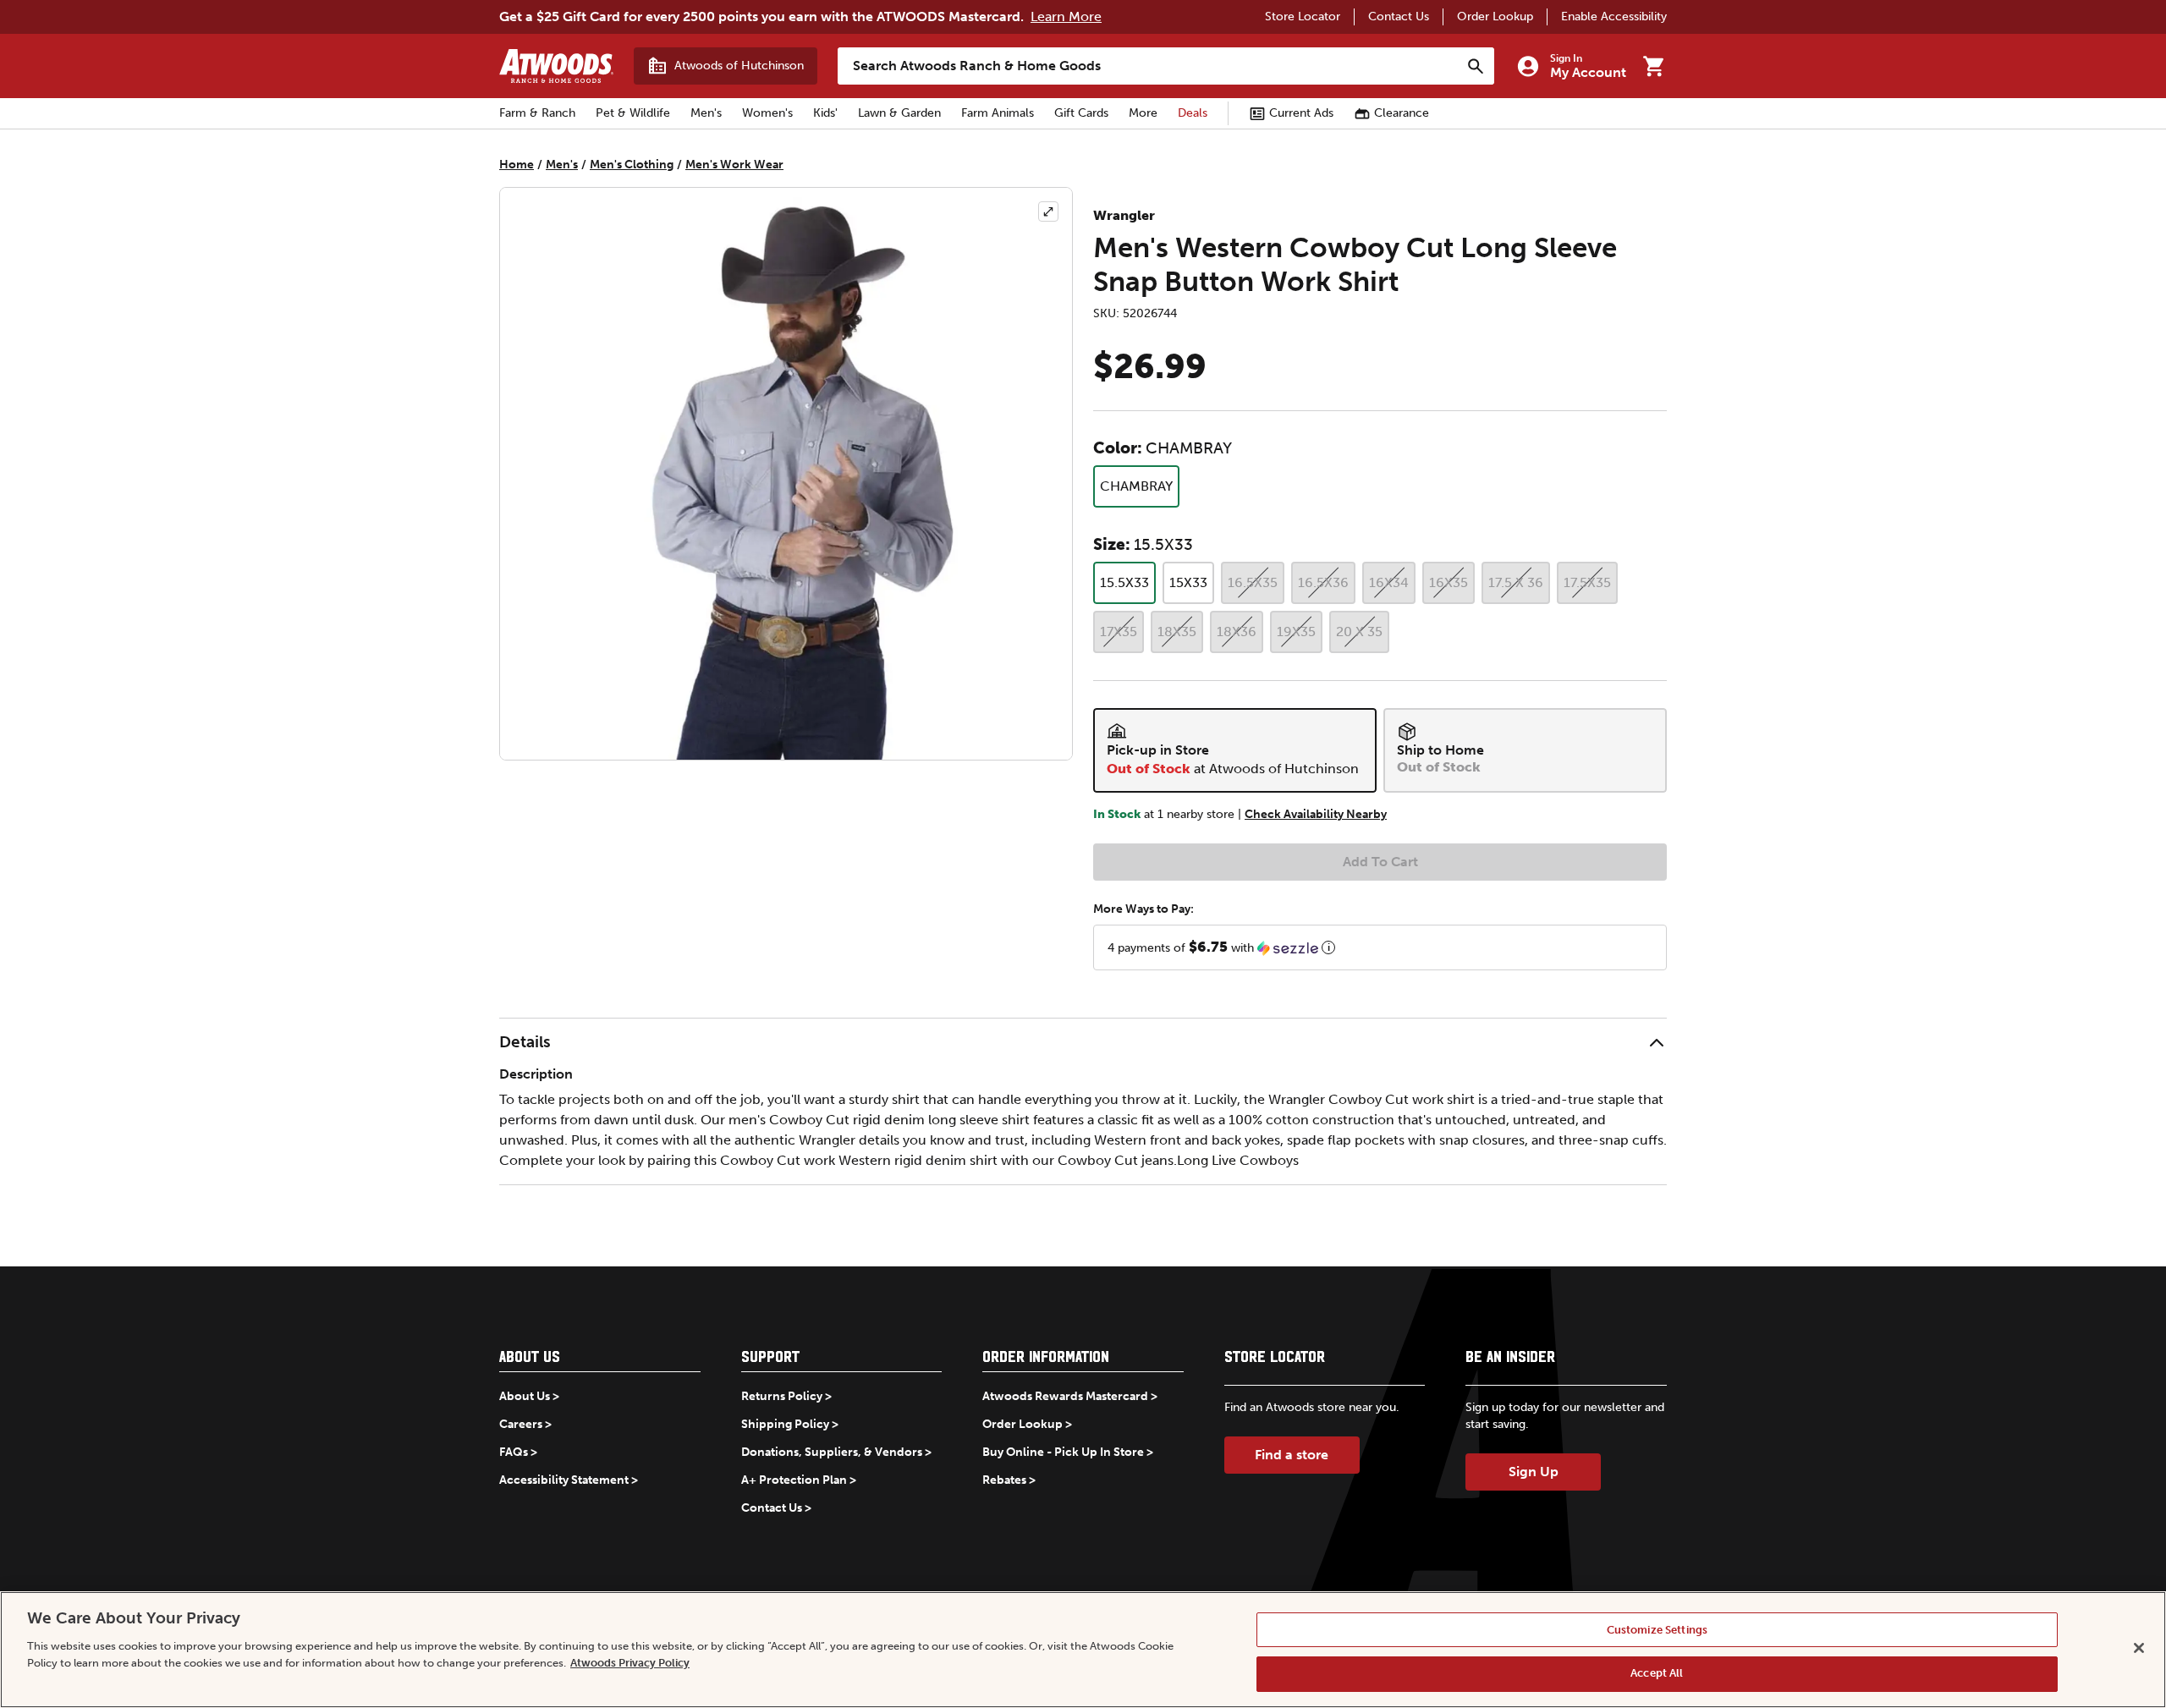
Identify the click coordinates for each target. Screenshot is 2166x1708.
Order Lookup (1495, 16)
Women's (767, 113)
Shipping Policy (785, 1424)
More (1143, 113)
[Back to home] (556, 66)
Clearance (1402, 113)
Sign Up (1534, 1472)
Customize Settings (1657, 1630)
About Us (525, 1396)
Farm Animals (998, 113)
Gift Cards (1081, 113)
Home (517, 165)
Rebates (1004, 1480)
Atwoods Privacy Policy (630, 1662)
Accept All (1657, 1673)
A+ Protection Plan (794, 1480)
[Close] (2139, 1648)
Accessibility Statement (564, 1480)
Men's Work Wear (734, 165)
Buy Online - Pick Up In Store (1063, 1452)
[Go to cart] (1653, 66)
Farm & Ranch (537, 113)
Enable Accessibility (1614, 16)
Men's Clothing (632, 165)
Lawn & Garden (899, 113)
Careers (521, 1424)
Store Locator (1303, 16)
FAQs (514, 1452)
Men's (706, 113)
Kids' (825, 113)
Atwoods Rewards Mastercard (1065, 1396)
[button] (1380, 947)
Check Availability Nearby (1316, 814)
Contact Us (1399, 16)
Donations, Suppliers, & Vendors (832, 1452)
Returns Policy (782, 1396)
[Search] (1476, 66)
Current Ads (1301, 113)
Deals (1193, 113)
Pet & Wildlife (633, 113)
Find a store (1292, 1455)
